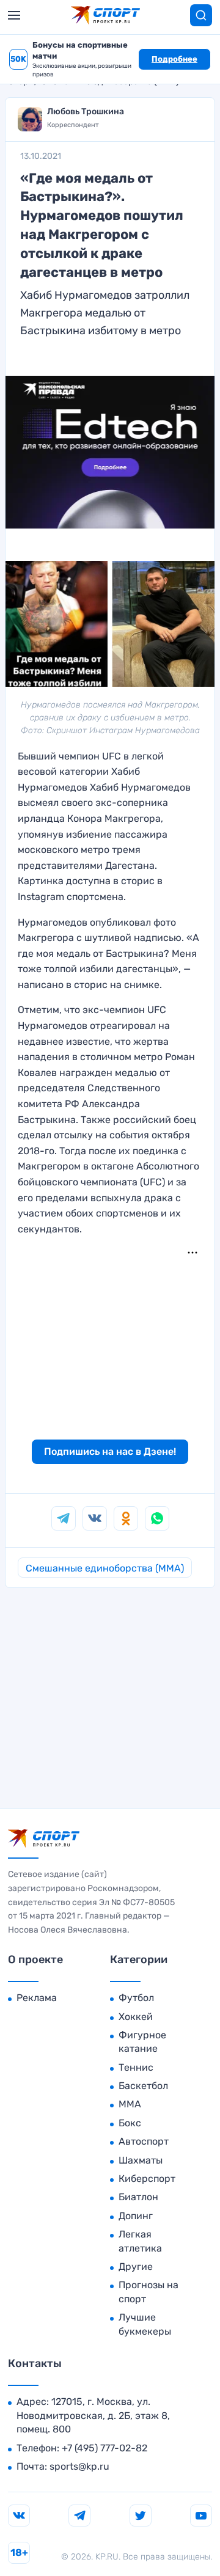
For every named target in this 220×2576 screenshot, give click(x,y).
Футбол (136, 1998)
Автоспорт (144, 2141)
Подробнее (174, 59)
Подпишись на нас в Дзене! (110, 1451)
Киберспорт (147, 2179)
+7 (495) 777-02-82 (105, 2448)
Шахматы (141, 2160)
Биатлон (138, 2197)
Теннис (136, 2067)
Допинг (136, 2216)
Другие (136, 2267)
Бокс (130, 2123)
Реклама (37, 1998)
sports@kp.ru (79, 2466)
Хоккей (136, 2017)
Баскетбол (143, 2086)
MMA (130, 2104)
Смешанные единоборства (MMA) (105, 1568)
